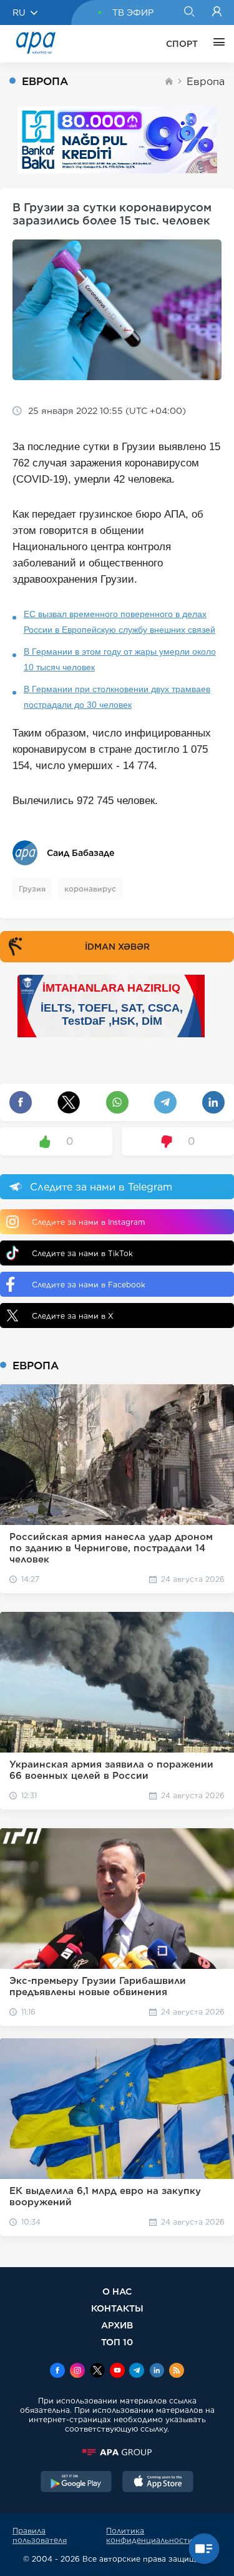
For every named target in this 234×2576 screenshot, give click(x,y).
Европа (206, 82)
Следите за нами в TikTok (82, 1253)
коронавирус (90, 889)
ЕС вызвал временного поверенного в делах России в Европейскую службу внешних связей (119, 622)
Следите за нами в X (73, 1316)
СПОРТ (182, 44)
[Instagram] (77, 2372)
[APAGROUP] (117, 2452)
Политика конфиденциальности (149, 2535)
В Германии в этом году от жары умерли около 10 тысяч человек (120, 659)
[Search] (189, 13)
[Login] (217, 13)
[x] (97, 2372)
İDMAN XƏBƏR (117, 947)
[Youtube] (117, 2372)
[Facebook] (57, 2372)
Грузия (32, 889)
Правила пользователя (40, 2535)
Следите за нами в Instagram (88, 1222)
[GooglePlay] (76, 2483)
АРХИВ (117, 2325)
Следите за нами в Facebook (89, 1285)
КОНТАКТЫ (117, 2308)
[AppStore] (158, 2483)
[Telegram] (137, 2372)
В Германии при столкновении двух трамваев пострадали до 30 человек (117, 697)
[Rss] (177, 2372)
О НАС (117, 2291)
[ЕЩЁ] (216, 44)
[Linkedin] (157, 2372)
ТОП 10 (117, 2342)
